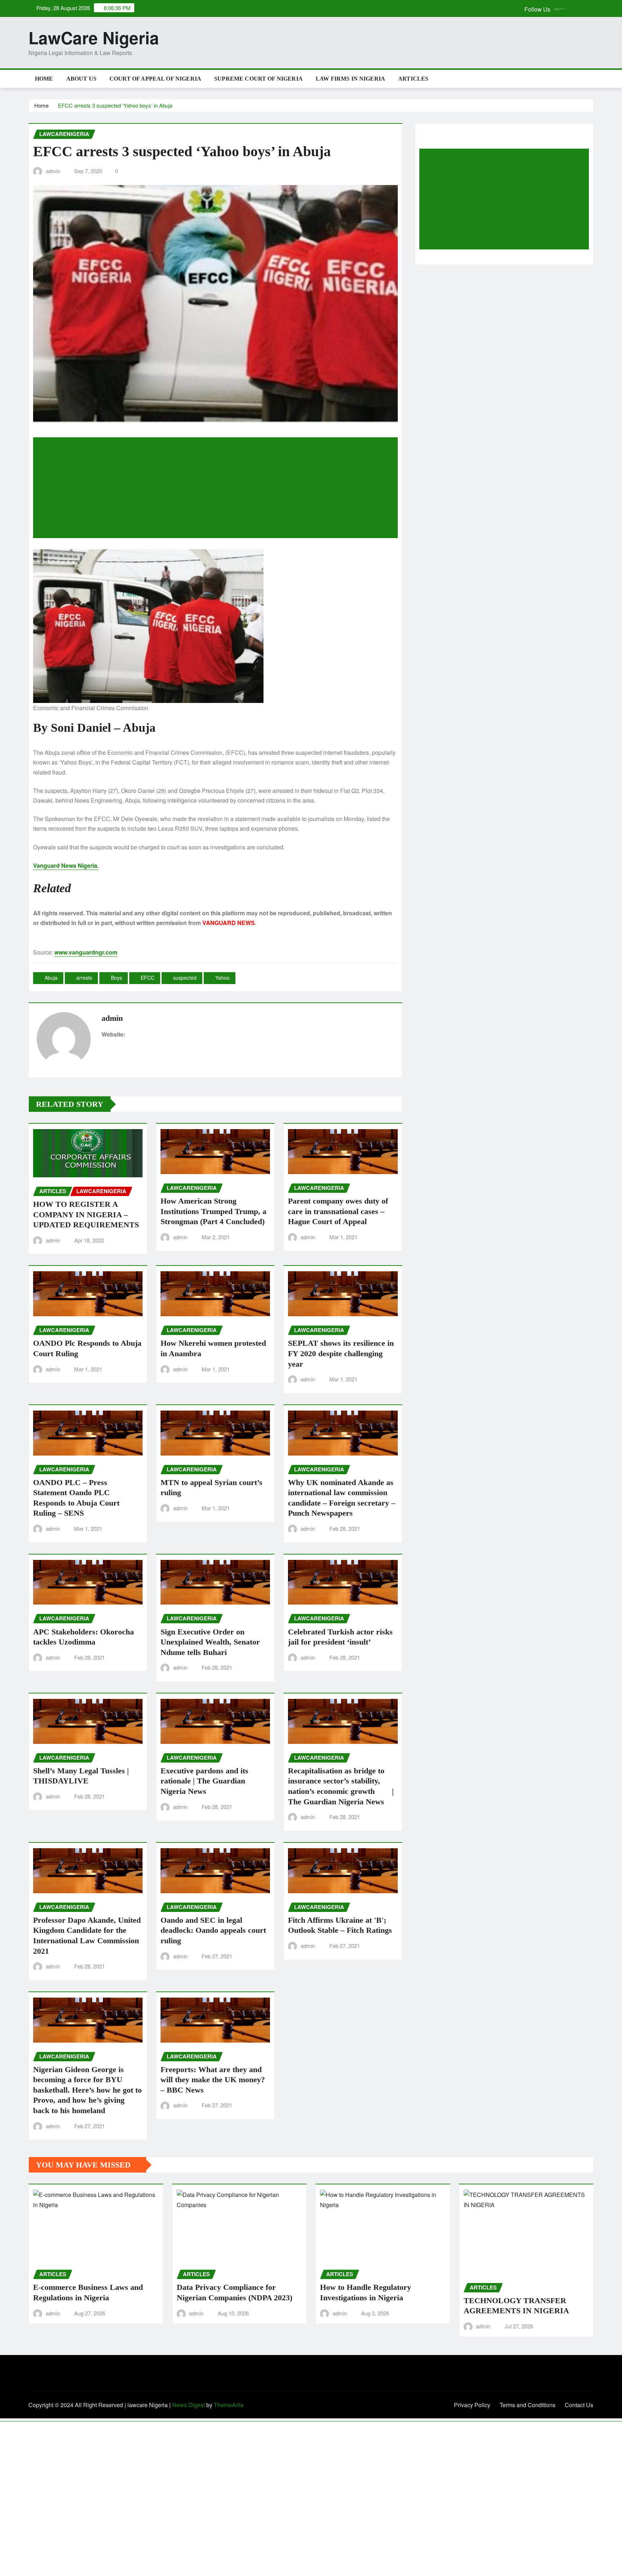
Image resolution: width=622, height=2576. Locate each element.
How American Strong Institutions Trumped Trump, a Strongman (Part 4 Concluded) (213, 1211)
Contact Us (579, 2405)
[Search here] (591, 79)
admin (53, 171)
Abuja (51, 978)
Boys (116, 978)
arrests (84, 978)
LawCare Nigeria (94, 37)
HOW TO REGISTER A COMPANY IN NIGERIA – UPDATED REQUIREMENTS (86, 1214)
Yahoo (222, 978)
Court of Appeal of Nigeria (155, 79)
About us (81, 79)
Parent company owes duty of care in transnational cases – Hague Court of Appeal (338, 1211)
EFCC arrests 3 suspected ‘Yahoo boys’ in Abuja (115, 105)
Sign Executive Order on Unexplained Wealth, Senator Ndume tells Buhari (210, 1642)
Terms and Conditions (528, 2405)
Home (44, 79)
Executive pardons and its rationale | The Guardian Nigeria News (204, 1781)
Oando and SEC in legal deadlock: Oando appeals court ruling (213, 1930)
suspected (185, 978)
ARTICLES (413, 79)
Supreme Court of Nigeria (258, 79)
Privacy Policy (472, 2405)
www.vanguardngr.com (86, 952)
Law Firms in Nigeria (350, 79)
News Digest (188, 2405)
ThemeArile (229, 2405)
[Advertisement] (218, 488)
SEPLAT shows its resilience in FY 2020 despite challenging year (341, 1353)
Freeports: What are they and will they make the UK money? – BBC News (213, 2080)
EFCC (148, 978)
